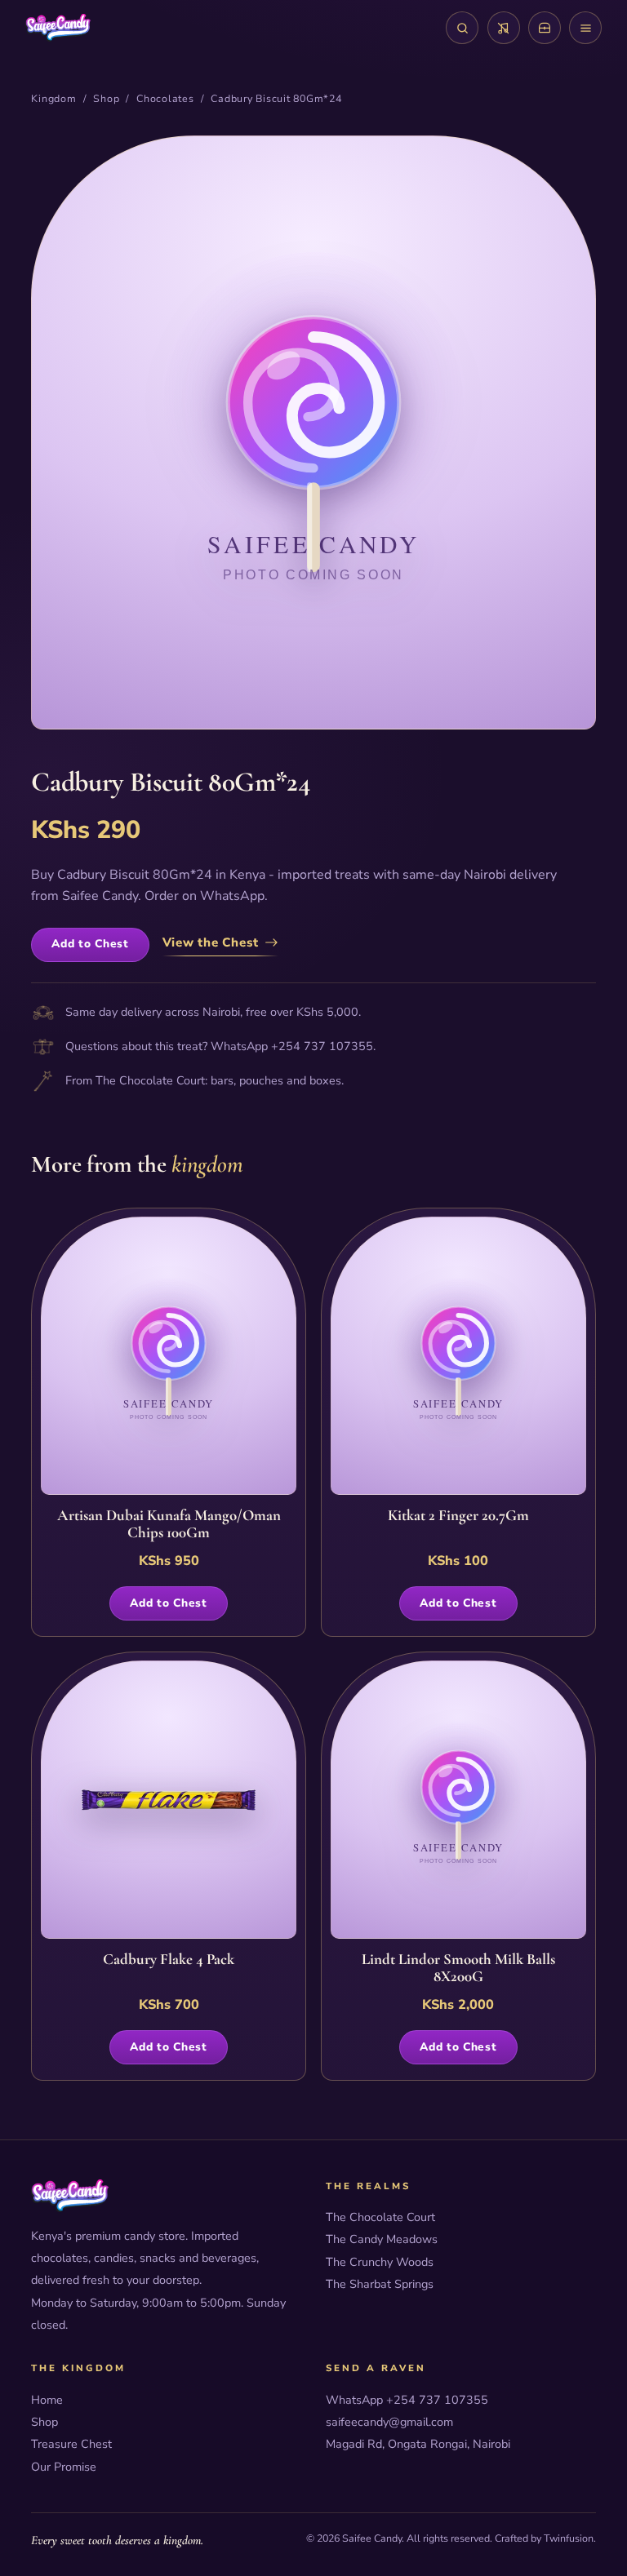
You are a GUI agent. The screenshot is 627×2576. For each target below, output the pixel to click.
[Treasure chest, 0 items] (545, 28)
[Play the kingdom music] (504, 28)
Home (47, 2400)
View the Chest (211, 942)
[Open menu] (585, 28)
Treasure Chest (71, 2444)
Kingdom (53, 98)
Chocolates (165, 98)
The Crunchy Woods (380, 2262)
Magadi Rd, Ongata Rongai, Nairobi (418, 2444)
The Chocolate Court (150, 1080)
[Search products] (462, 28)
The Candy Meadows (382, 2239)
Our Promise (64, 2467)
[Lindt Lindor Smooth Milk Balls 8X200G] (459, 1800)
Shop (106, 98)
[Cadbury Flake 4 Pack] (169, 1800)
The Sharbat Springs (380, 2284)
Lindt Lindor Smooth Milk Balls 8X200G (458, 1969)
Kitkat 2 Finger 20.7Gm (458, 1516)
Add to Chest (90, 944)
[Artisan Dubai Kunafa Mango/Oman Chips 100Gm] (169, 1356)
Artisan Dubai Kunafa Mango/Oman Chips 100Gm (169, 1525)
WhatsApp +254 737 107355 (407, 2400)
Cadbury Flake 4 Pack (169, 1960)
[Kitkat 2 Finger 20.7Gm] (459, 1356)
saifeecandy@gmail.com (389, 2422)
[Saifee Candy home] (58, 28)
